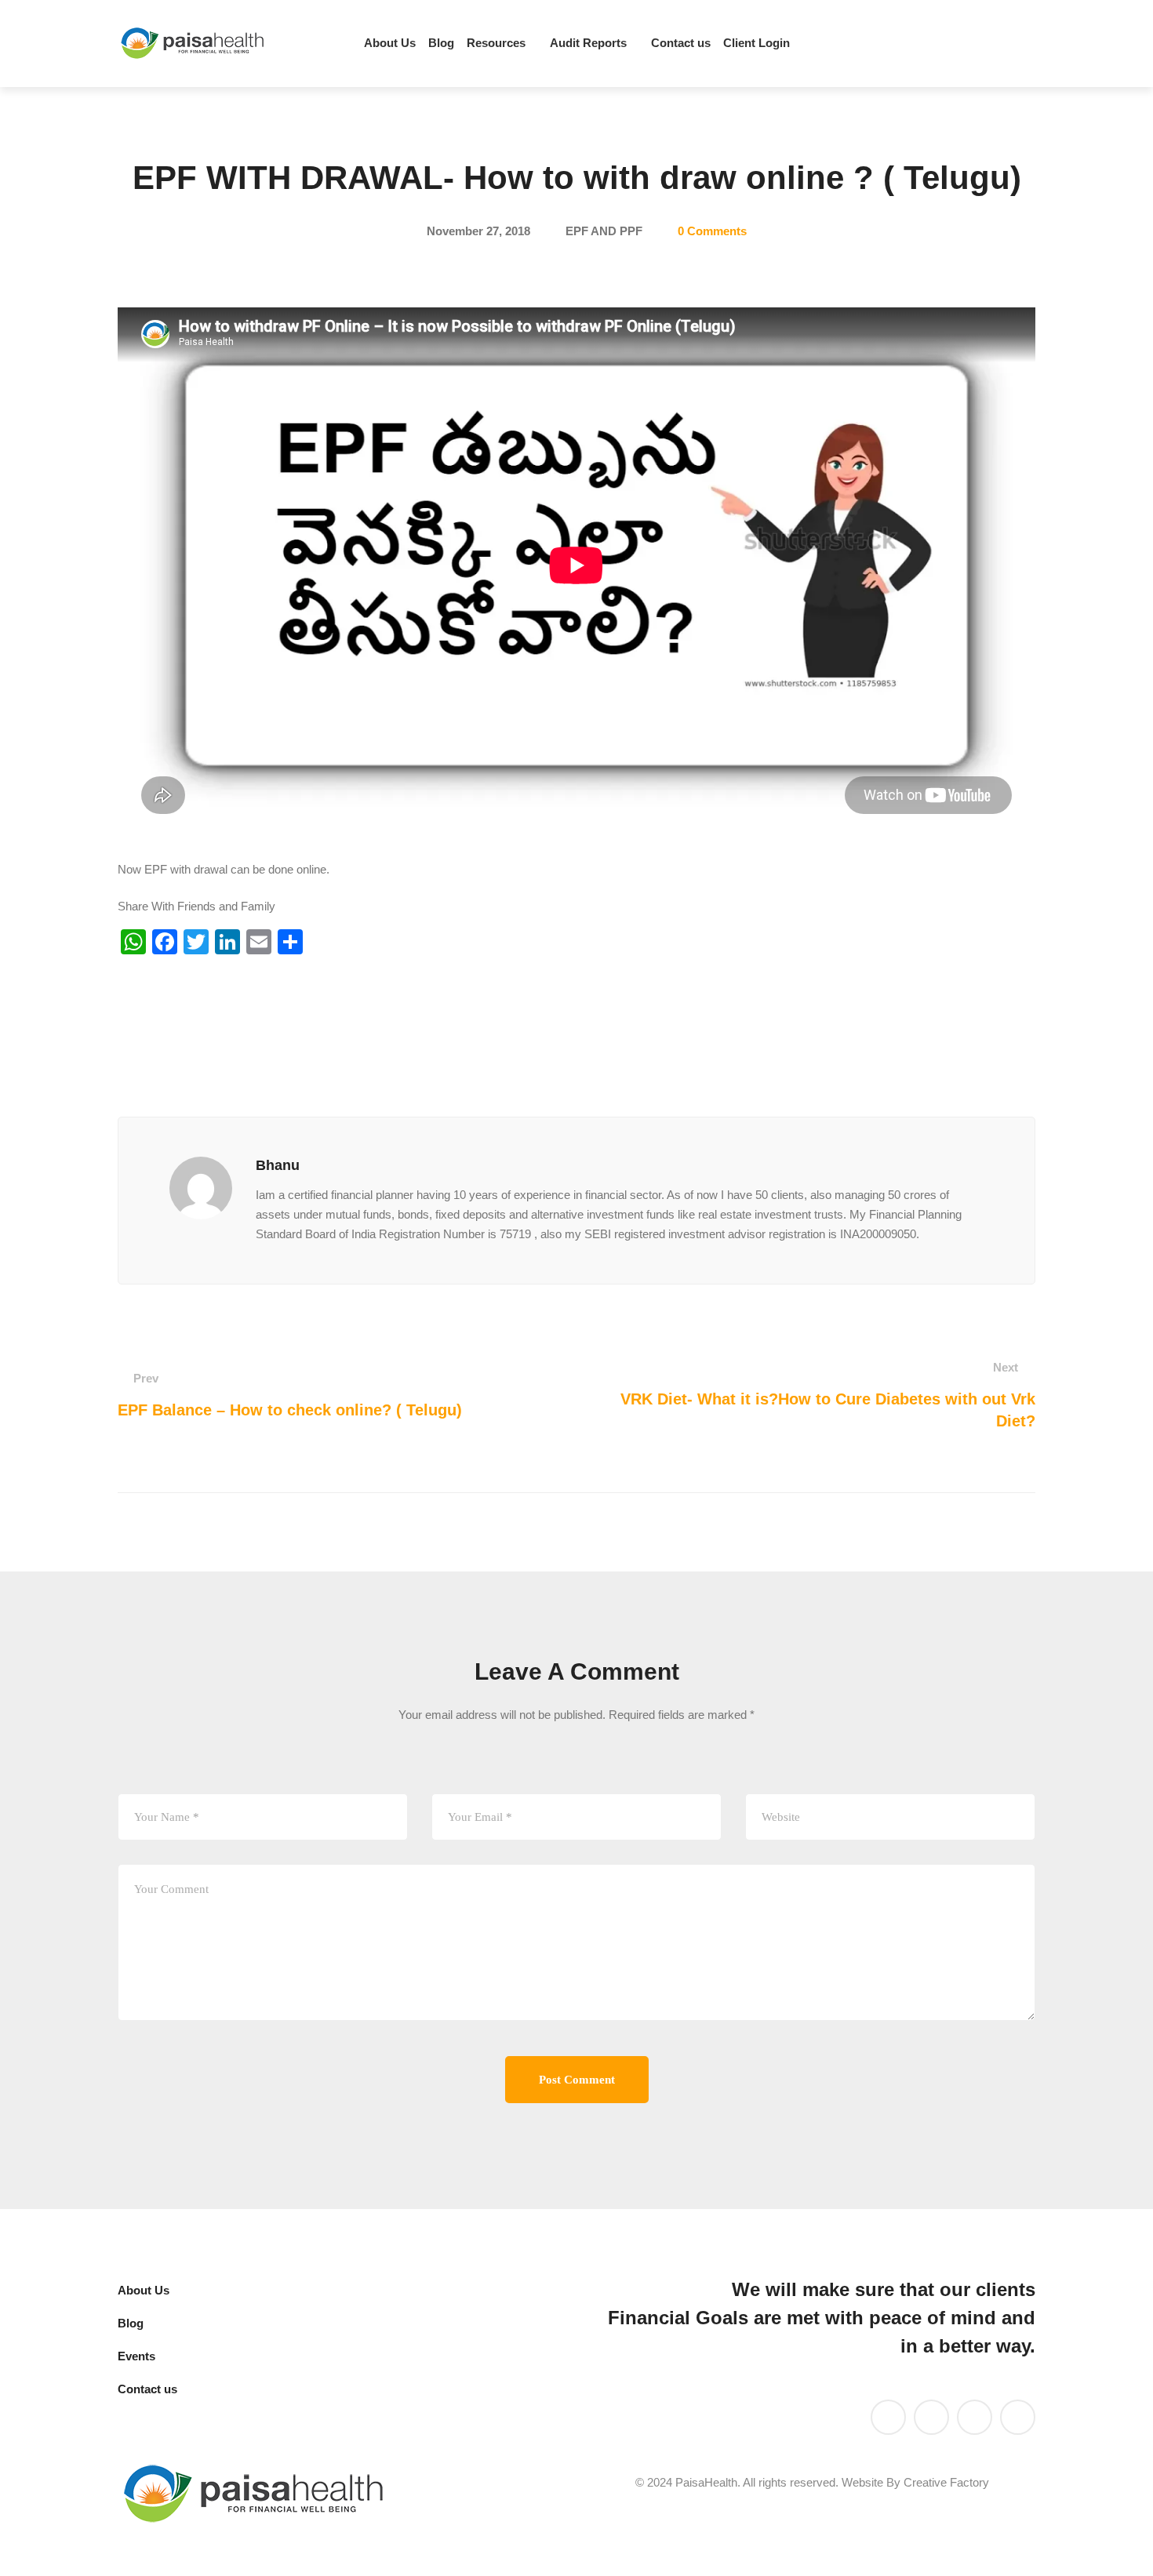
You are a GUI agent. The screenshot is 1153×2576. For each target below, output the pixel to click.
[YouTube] (931, 2417)
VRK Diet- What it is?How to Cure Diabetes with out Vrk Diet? (828, 1395)
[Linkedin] (918, 44)
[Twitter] (945, 44)
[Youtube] (972, 44)
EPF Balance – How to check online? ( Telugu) (290, 1395)
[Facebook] (998, 44)
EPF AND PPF (604, 231)
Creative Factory (946, 2482)
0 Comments (712, 231)
